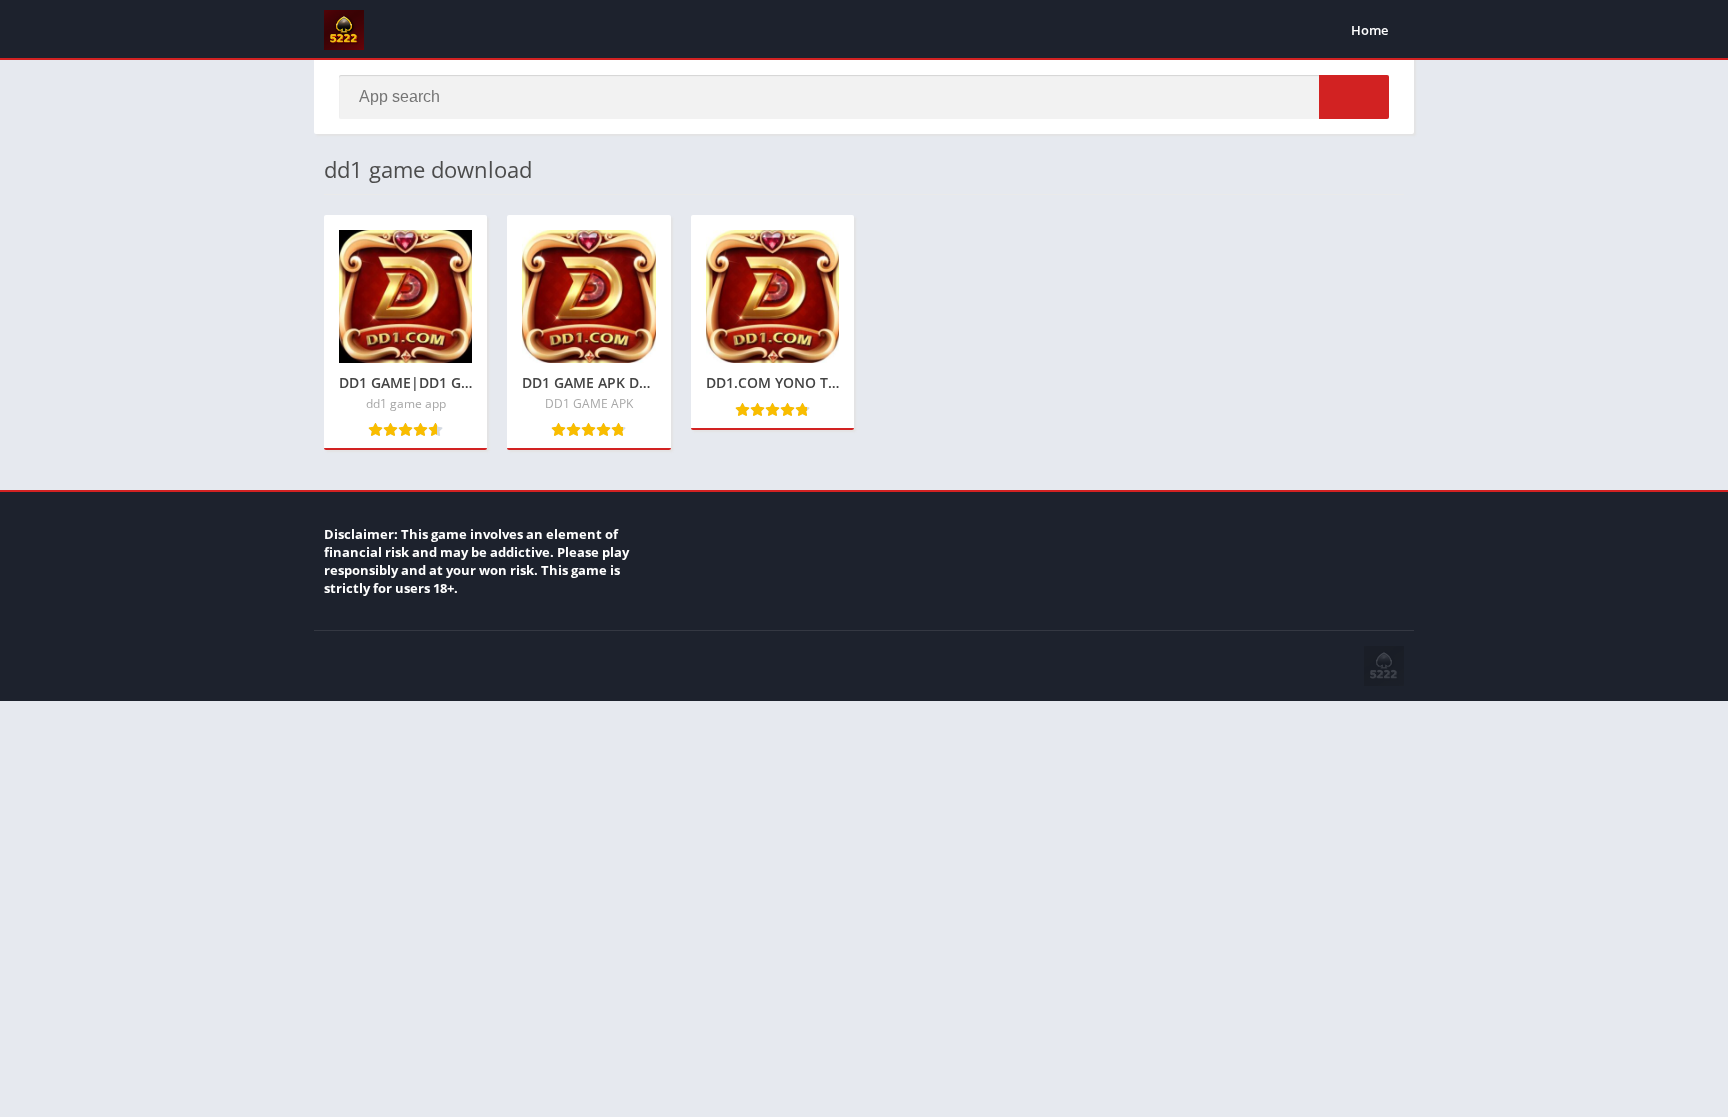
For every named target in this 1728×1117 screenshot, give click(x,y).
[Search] (1354, 97)
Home (1369, 30)
